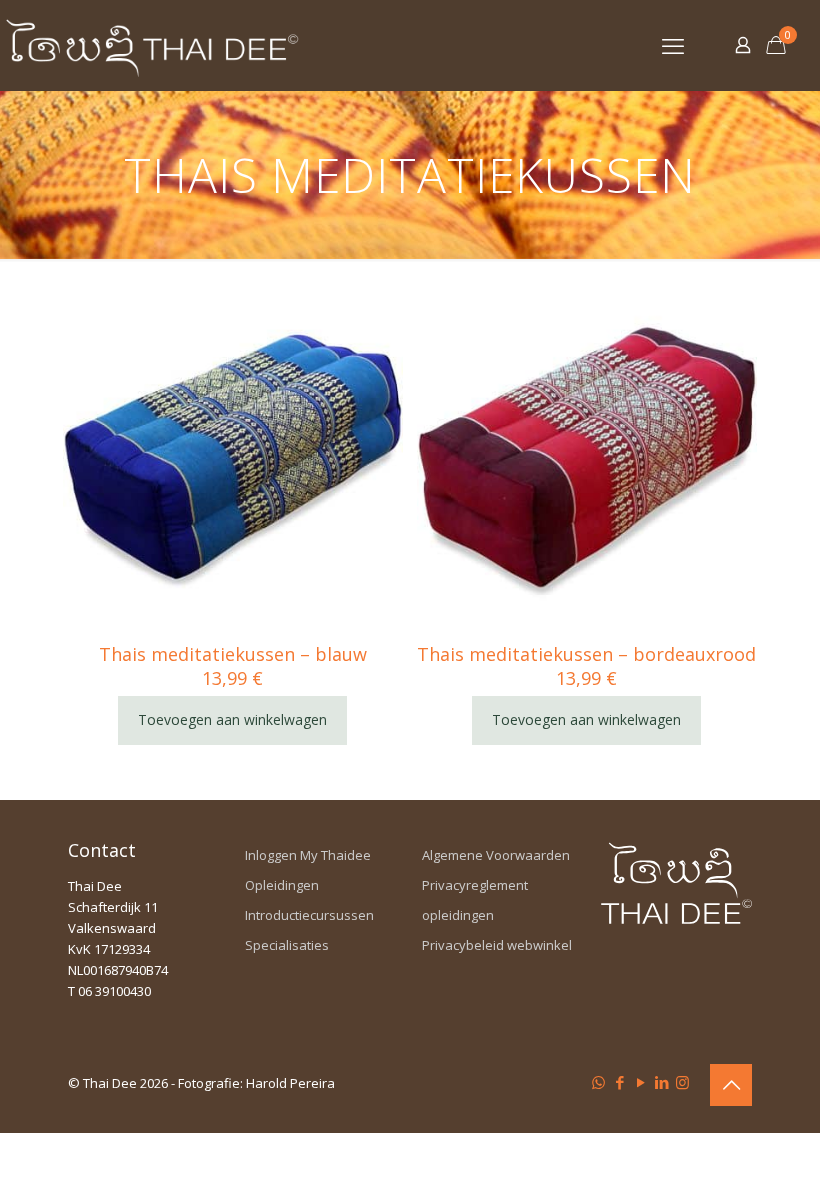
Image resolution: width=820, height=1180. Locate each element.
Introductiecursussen (309, 915)
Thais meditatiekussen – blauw (233, 654)
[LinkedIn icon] (661, 1082)
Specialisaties (287, 945)
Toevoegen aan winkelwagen (232, 719)
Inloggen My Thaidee (308, 855)
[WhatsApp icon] (598, 1082)
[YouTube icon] (640, 1082)
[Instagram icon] (682, 1082)
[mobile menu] (673, 45)
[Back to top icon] (731, 1085)
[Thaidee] (152, 45)
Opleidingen (282, 885)
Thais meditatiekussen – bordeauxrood (586, 654)
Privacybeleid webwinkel (497, 945)
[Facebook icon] (619, 1082)
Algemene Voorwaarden (496, 855)
